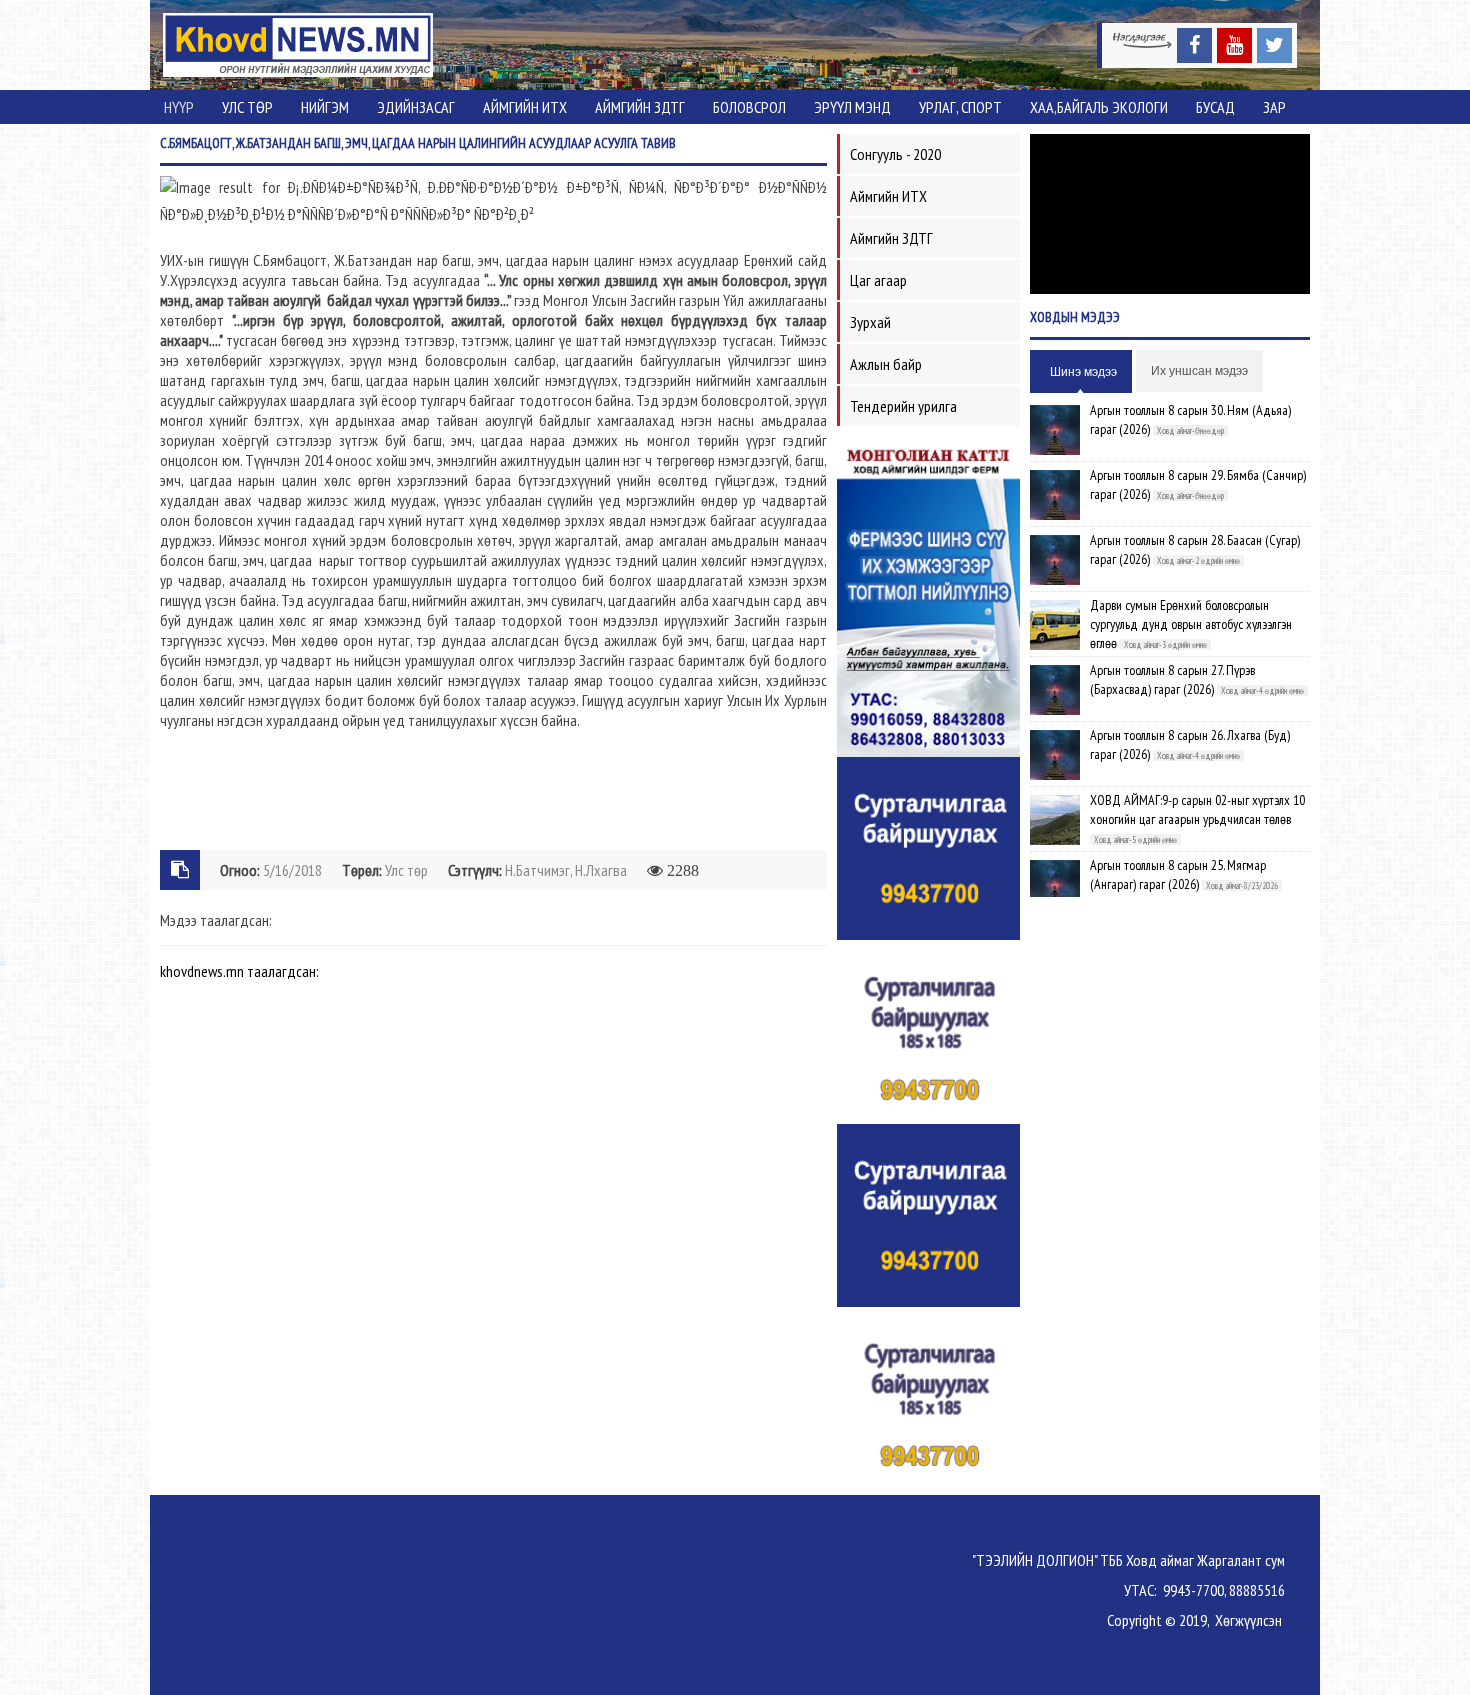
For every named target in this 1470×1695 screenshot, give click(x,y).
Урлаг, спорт (960, 107)
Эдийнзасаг (416, 107)
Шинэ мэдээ (1083, 372)
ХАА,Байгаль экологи (1099, 107)
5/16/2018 (292, 870)
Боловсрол (749, 107)
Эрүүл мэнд (852, 107)
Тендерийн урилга (903, 406)
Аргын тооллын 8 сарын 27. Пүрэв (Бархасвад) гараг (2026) (1172, 679)
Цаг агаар (878, 280)
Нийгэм (325, 107)
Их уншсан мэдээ (1199, 371)
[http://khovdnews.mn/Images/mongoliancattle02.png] (928, 596)
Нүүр (179, 107)
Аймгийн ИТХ (525, 107)
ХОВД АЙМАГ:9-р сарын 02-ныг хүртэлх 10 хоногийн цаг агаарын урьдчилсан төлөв (1197, 809)
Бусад (1215, 107)
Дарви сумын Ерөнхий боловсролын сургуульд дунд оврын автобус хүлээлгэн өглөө (1191, 624)
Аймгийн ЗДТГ (640, 107)
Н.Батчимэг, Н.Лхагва (566, 870)
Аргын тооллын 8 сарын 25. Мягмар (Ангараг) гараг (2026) (1178, 874)
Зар (1274, 107)
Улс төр (247, 107)
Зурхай (870, 322)
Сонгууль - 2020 (895, 154)
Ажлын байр (886, 364)
